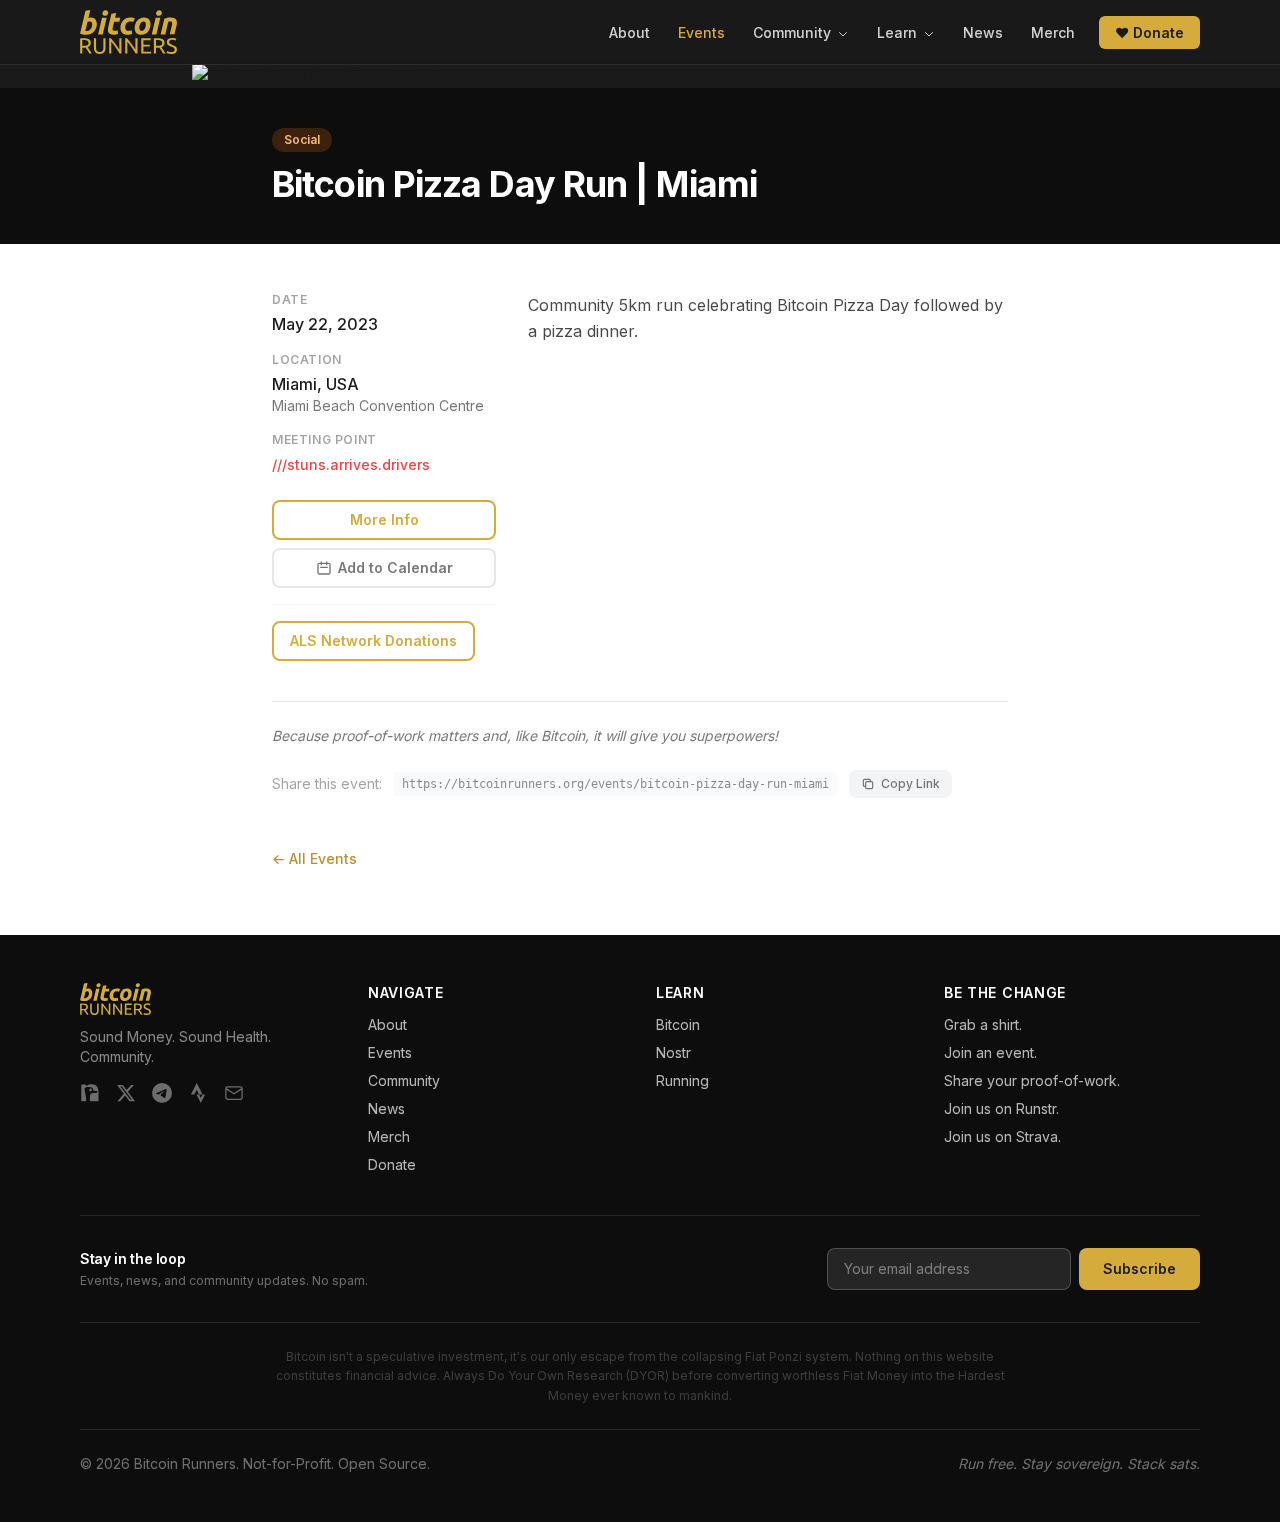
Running (682, 1080)
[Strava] (198, 1093)
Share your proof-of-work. (1032, 1080)
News (983, 32)
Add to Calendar (395, 567)
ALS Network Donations (373, 640)
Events (701, 32)
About (629, 32)
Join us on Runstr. (1001, 1108)
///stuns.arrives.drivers (351, 464)
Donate (392, 1164)
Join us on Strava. (1002, 1136)
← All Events (314, 858)
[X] (126, 1093)
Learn (899, 32)
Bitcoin (678, 1024)
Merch (1053, 32)
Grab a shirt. (983, 1024)
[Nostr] (90, 1093)
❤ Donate (1149, 32)
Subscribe (1139, 1268)
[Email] (234, 1093)
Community (794, 32)
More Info (384, 519)
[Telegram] (162, 1093)
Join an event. (990, 1052)
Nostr (673, 1052)
